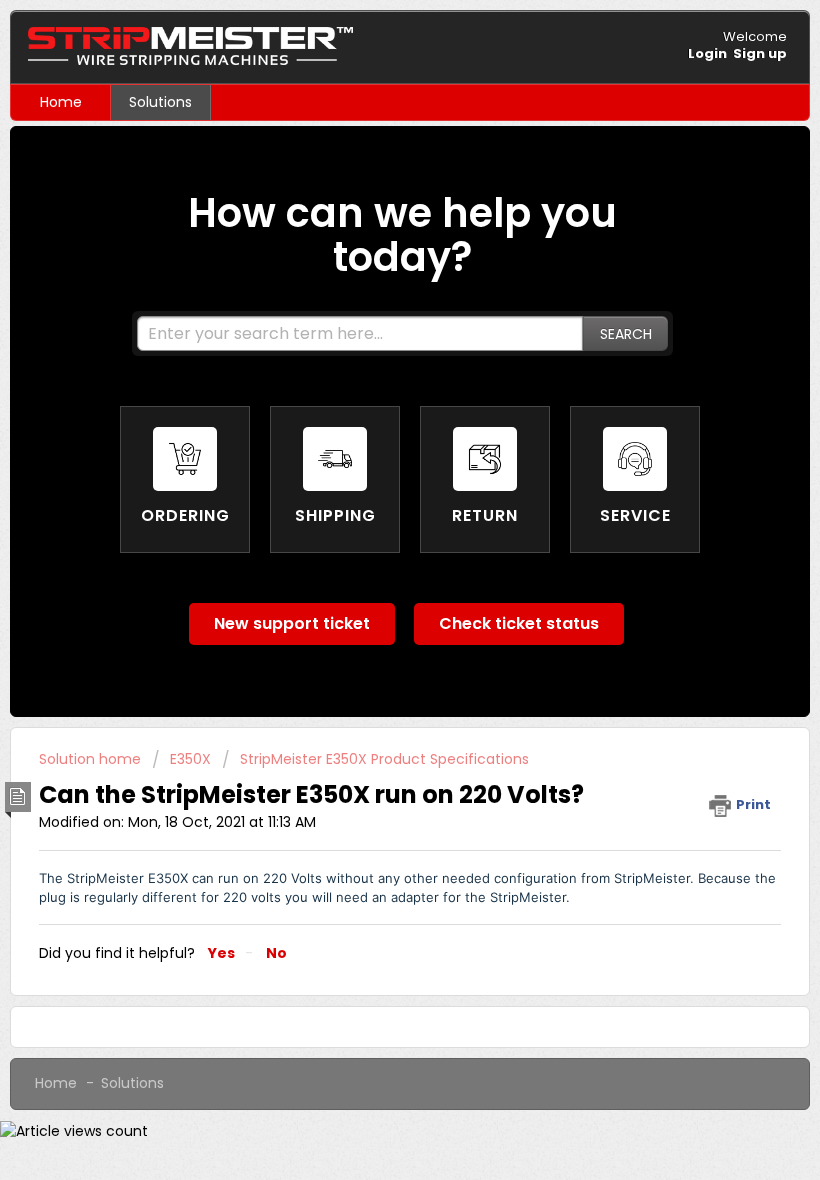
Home (61, 102)
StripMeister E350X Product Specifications (384, 759)
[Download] (373, 579)
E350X (190, 759)
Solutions (160, 102)
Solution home (92, 759)
